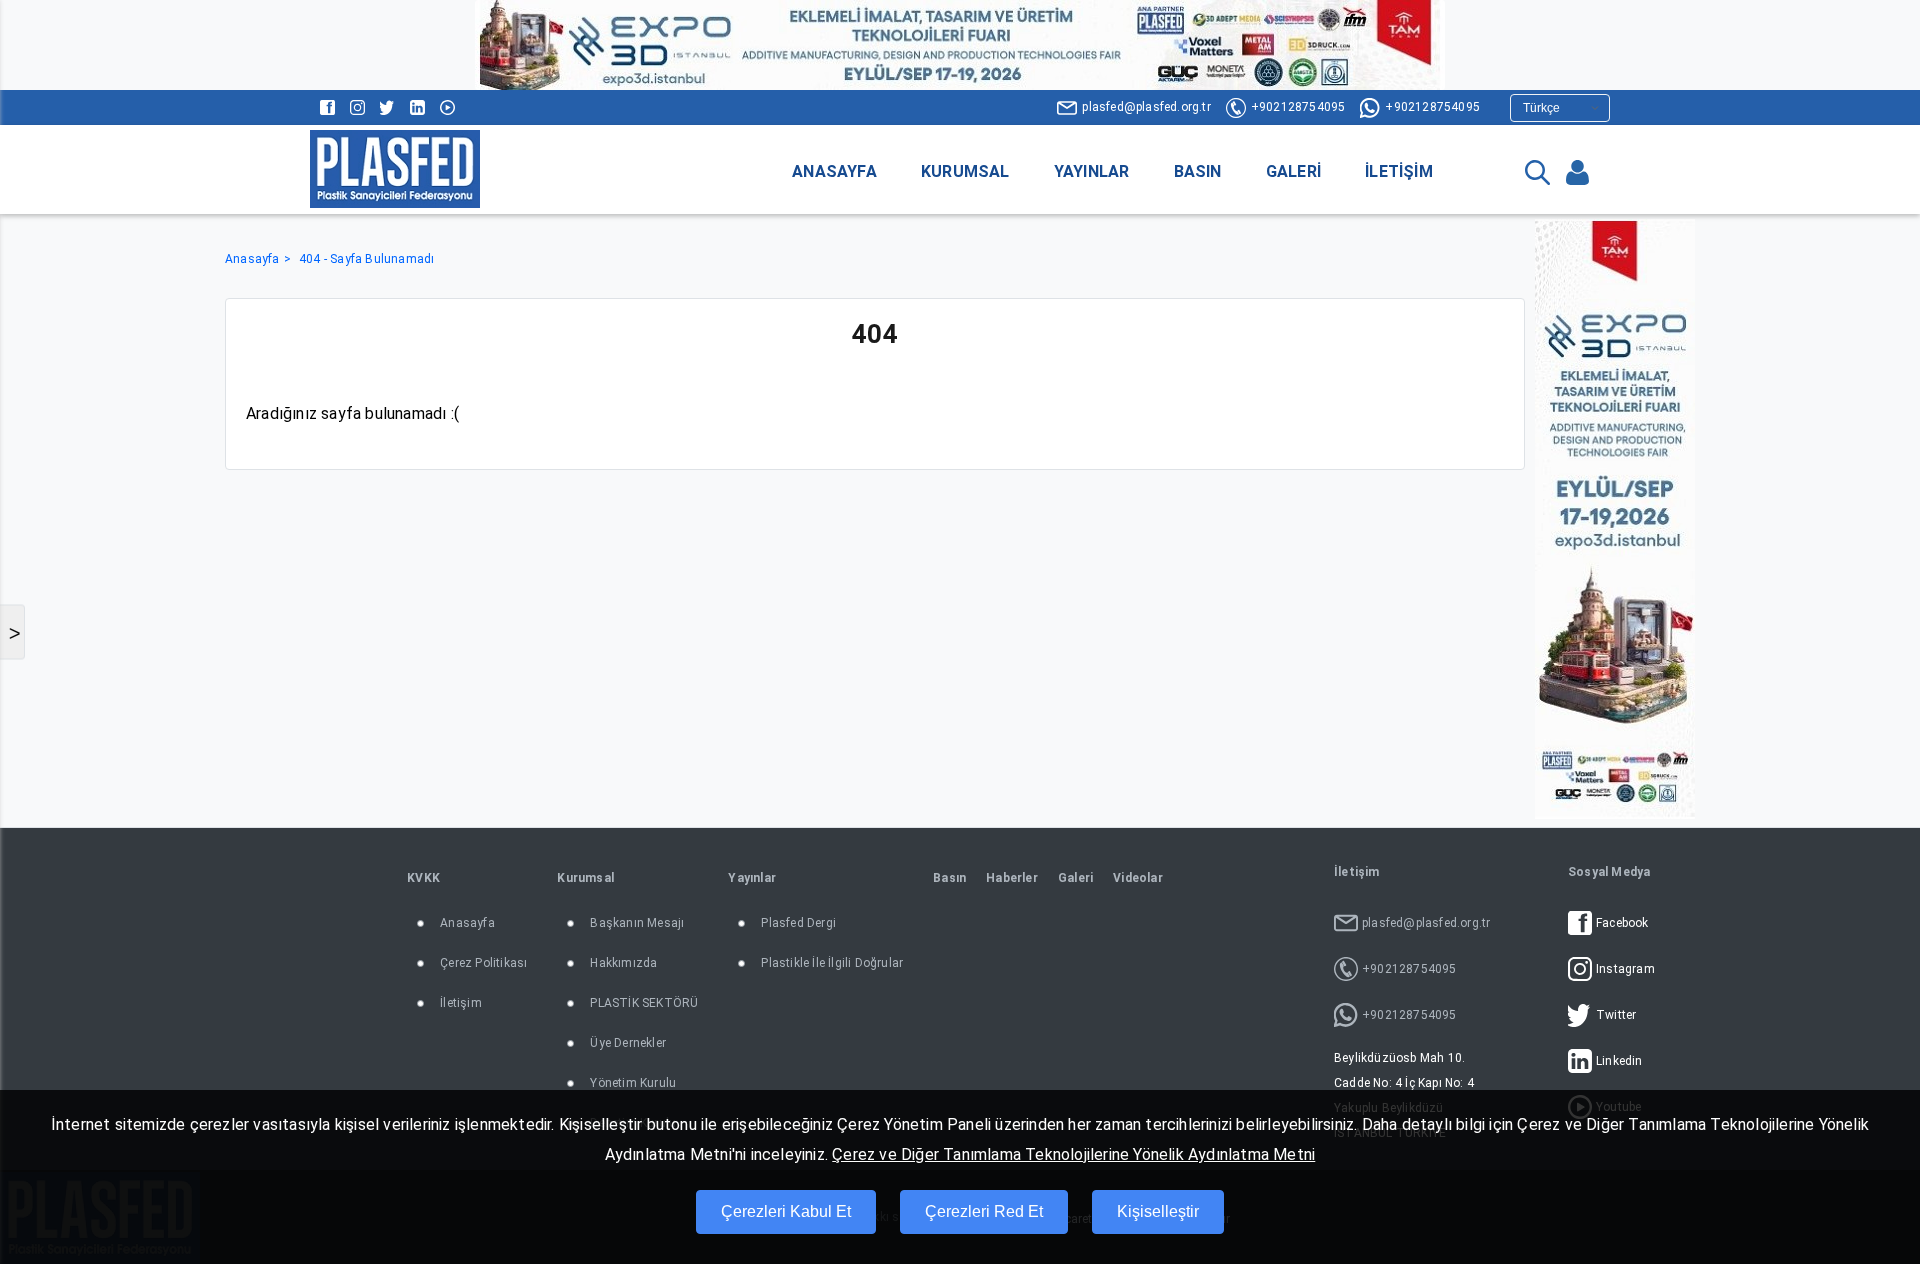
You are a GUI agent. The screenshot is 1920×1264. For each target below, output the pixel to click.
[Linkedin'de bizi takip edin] (417, 107)
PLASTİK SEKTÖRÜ (644, 1003)
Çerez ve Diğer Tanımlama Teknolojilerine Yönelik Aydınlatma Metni (1073, 1154)
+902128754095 (1298, 107)
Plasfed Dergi (798, 923)
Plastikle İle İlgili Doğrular (832, 963)
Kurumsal (965, 171)
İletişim (1399, 171)
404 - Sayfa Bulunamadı (366, 259)
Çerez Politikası (483, 963)
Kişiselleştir (1158, 1211)
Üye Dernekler (628, 1043)
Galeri (1293, 171)
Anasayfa (834, 171)
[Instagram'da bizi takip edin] (357, 107)
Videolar (1138, 878)
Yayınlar (1092, 171)
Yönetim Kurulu (633, 1083)
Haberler (1012, 878)
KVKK (423, 878)
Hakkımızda (623, 963)
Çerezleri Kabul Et (786, 1211)
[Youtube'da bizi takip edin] (447, 107)
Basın (1198, 171)
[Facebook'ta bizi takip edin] (327, 107)
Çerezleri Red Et (984, 1211)
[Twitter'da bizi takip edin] (387, 107)
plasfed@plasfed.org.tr (1146, 107)
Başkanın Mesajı (637, 923)
